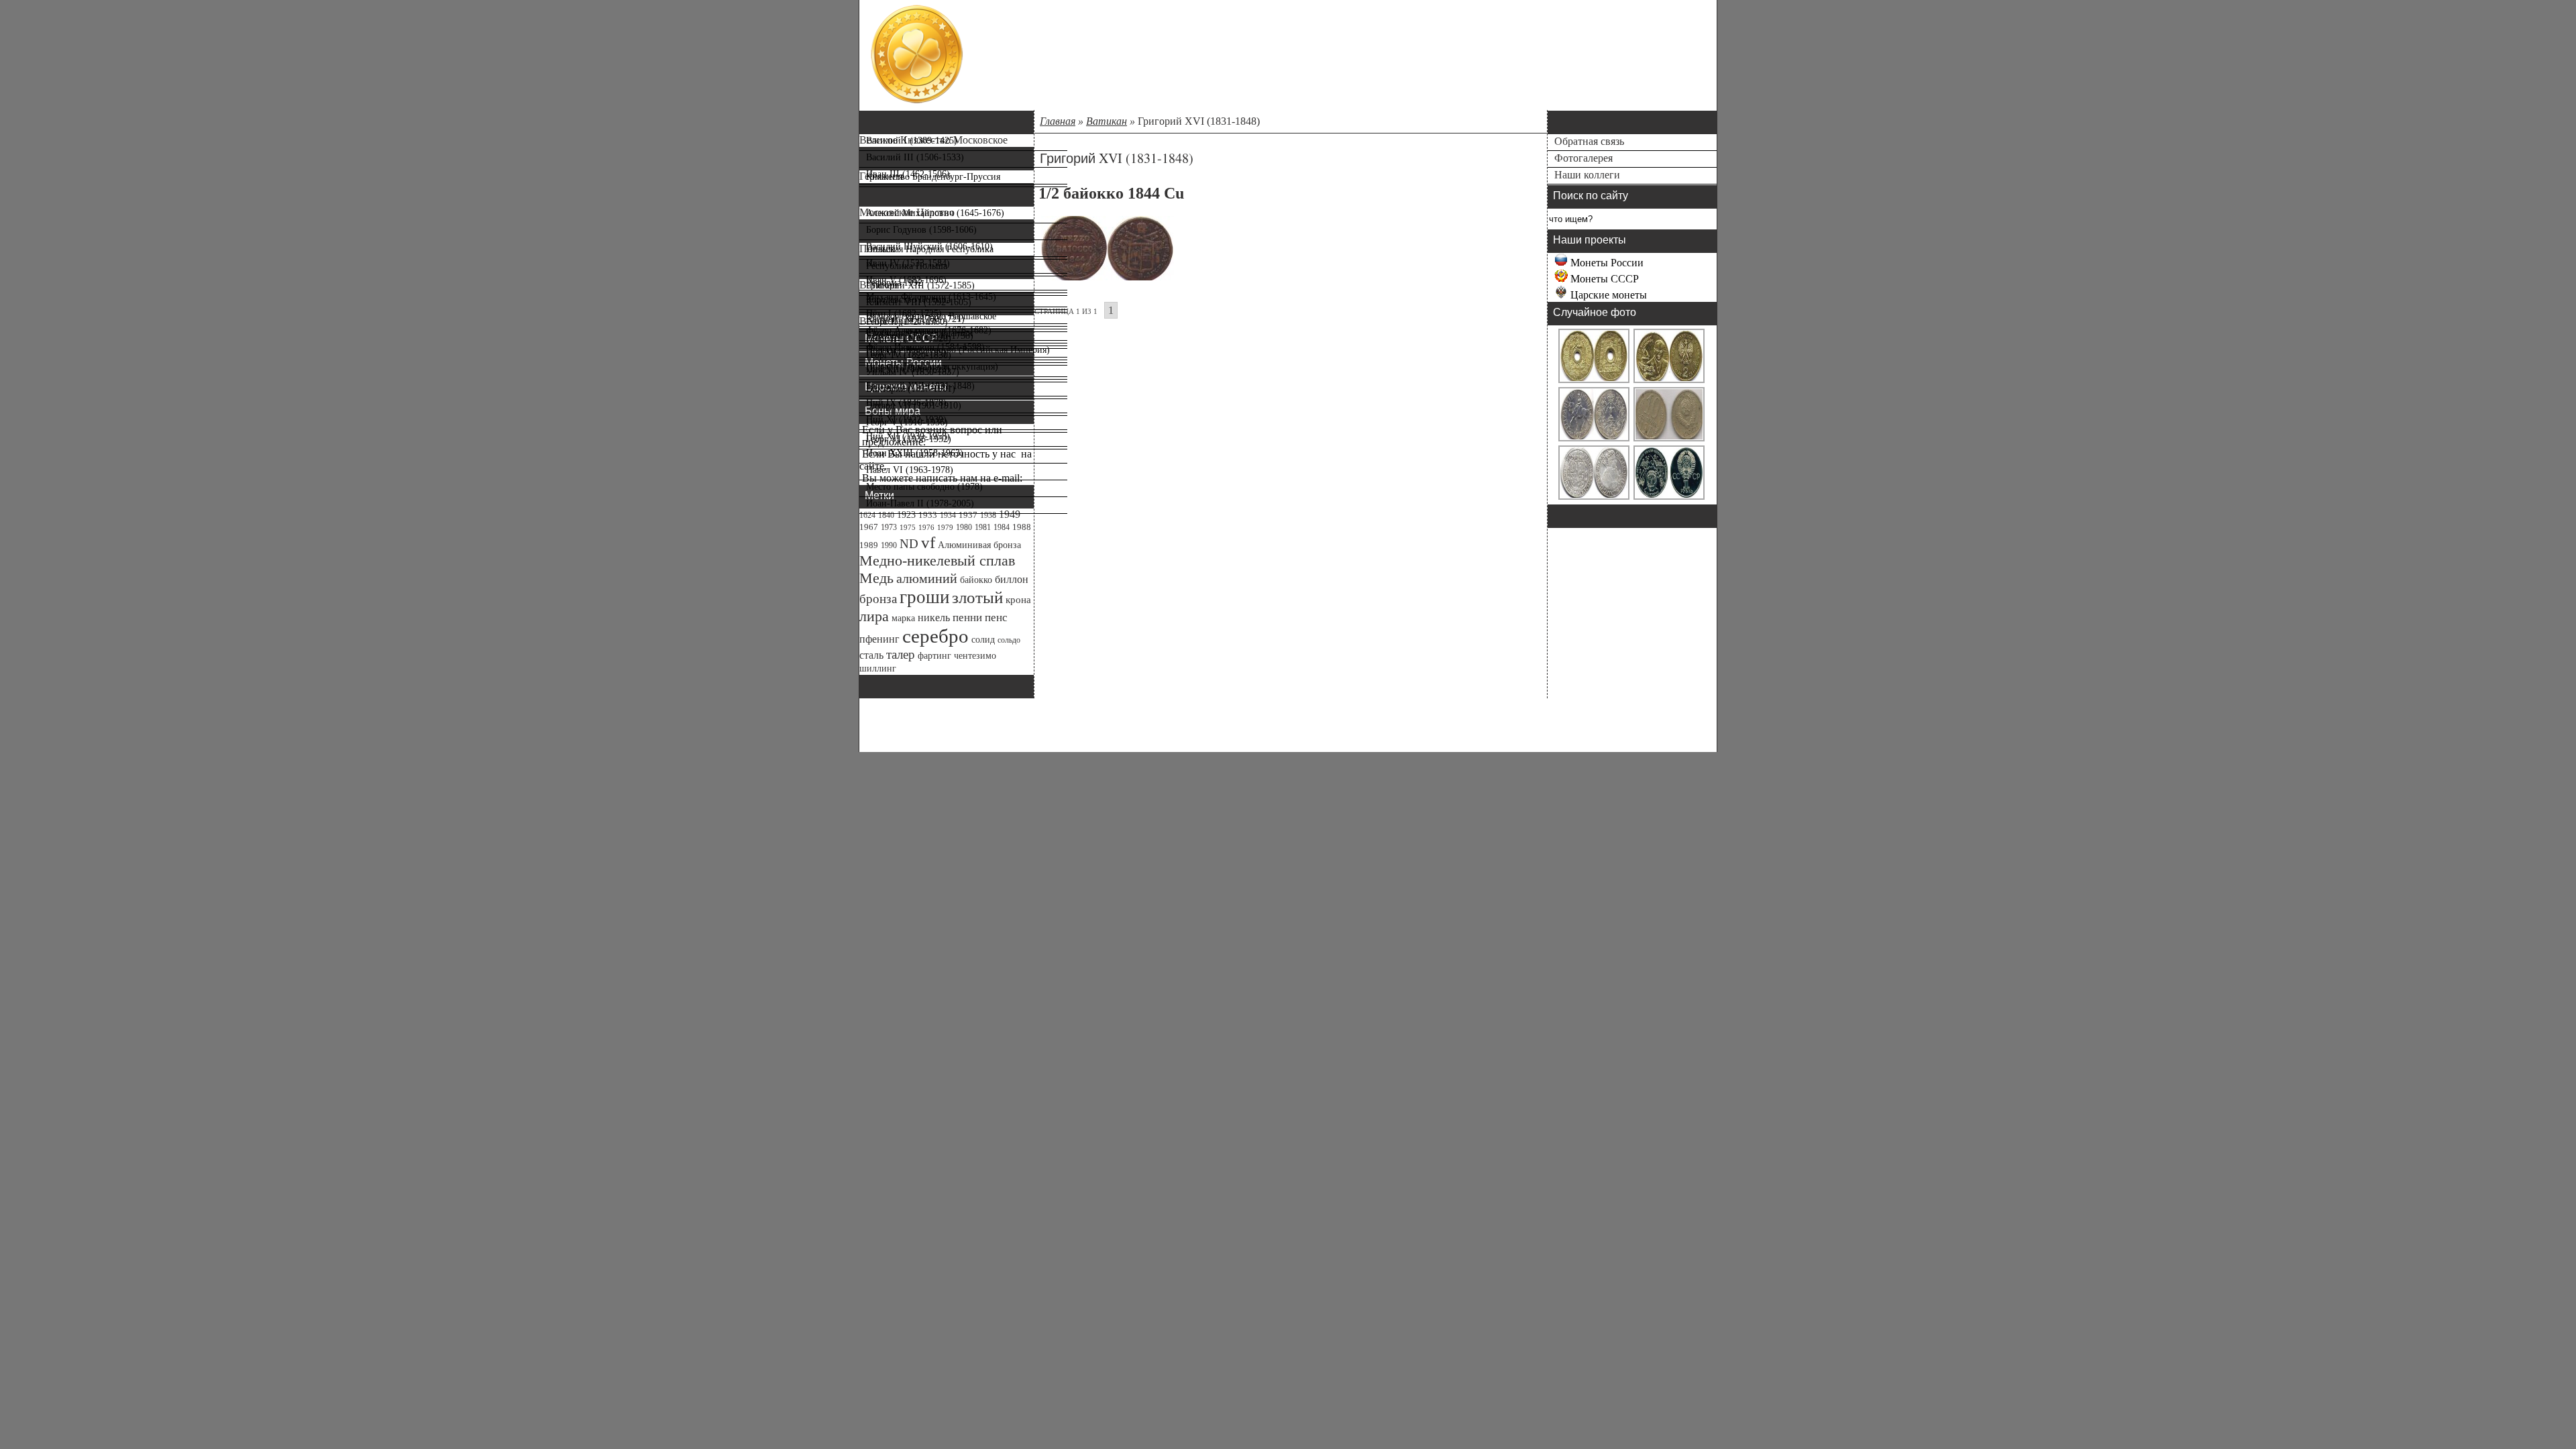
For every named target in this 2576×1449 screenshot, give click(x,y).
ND (909, 544)
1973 (889, 527)
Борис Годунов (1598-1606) (921, 230)
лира (874, 616)
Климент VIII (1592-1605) (919, 302)
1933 (928, 515)
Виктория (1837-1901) (911, 389)
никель (934, 618)
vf (928, 542)
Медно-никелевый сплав (937, 560)
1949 (1010, 514)
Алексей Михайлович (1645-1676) (935, 213)
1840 (886, 515)
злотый (977, 597)
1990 (889, 545)
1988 (1022, 527)
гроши (924, 597)
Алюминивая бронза (979, 545)
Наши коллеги (1587, 175)
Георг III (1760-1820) (909, 338)
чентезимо (975, 655)
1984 (1002, 527)
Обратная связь (1589, 141)
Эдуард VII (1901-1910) (914, 406)
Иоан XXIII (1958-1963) (915, 453)
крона (1018, 600)
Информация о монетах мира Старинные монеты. (1078, 85)
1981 (983, 527)
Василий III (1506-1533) (915, 157)
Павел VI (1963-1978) (910, 470)
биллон (1012, 579)
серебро (935, 636)
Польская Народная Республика (930, 249)
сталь (871, 655)
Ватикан (1107, 121)
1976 (926, 528)
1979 (945, 528)
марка (903, 618)
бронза (878, 599)
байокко (976, 580)
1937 (968, 515)
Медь (876, 578)
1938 (988, 515)
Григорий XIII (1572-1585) (920, 285)
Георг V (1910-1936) (907, 422)
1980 (964, 527)
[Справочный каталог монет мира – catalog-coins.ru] (917, 101)
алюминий (927, 578)
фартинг (934, 655)
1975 (908, 528)
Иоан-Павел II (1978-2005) (920, 503)
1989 (869, 545)
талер (901, 654)
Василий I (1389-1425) (912, 141)
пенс (996, 618)
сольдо (1009, 640)
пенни (967, 618)
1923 (906, 515)
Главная (1058, 121)
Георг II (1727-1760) (907, 322)
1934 (948, 515)
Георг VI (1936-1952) (909, 439)
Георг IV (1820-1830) (909, 355)
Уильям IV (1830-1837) (913, 372)
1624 (867, 515)
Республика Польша (907, 266)
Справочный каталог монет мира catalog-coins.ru (1078, 41)
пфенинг (879, 639)
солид (983, 640)
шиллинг (878, 668)
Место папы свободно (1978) (924, 487)
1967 (869, 527)
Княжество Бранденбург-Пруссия (933, 177)
